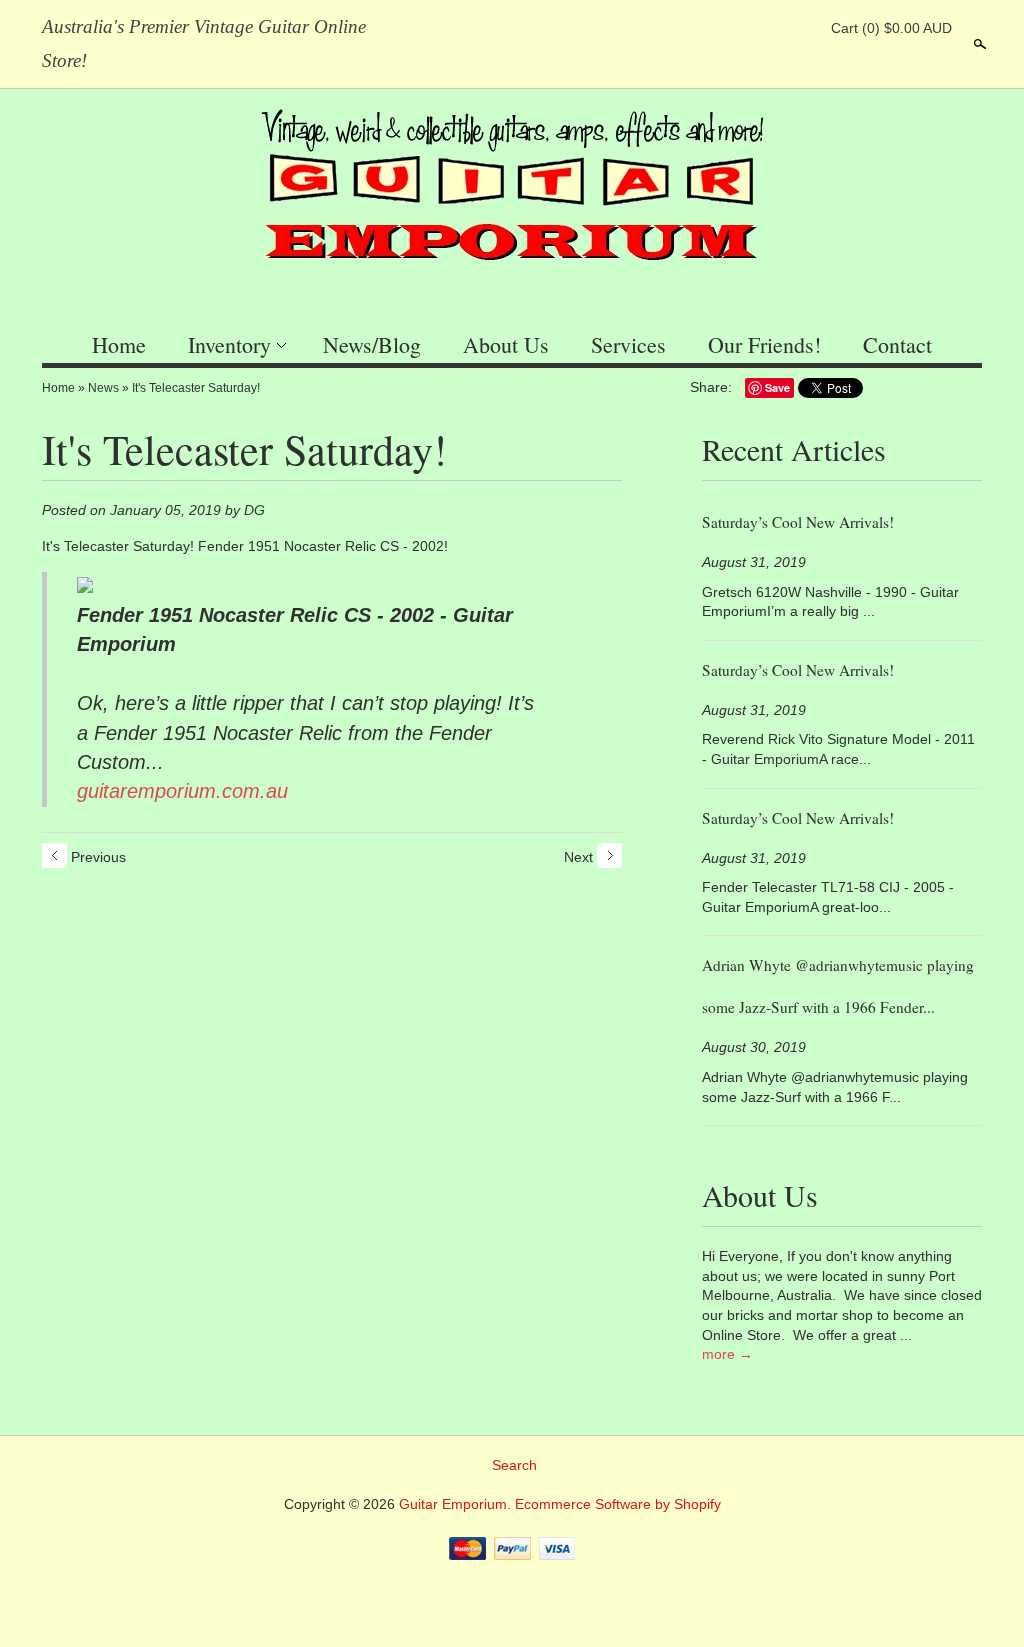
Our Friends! (764, 344)
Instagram (801, 28)
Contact (897, 344)
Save (777, 387)
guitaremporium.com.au (182, 791)
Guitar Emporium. (457, 1504)
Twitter (767, 28)
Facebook (733, 28)
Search (978, 44)
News (103, 388)
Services (628, 344)
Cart (891, 28)
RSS (699, 28)
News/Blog (372, 344)
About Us (506, 344)
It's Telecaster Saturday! (196, 388)
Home (119, 344)
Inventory (229, 344)
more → (727, 1354)
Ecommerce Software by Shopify (618, 1504)
